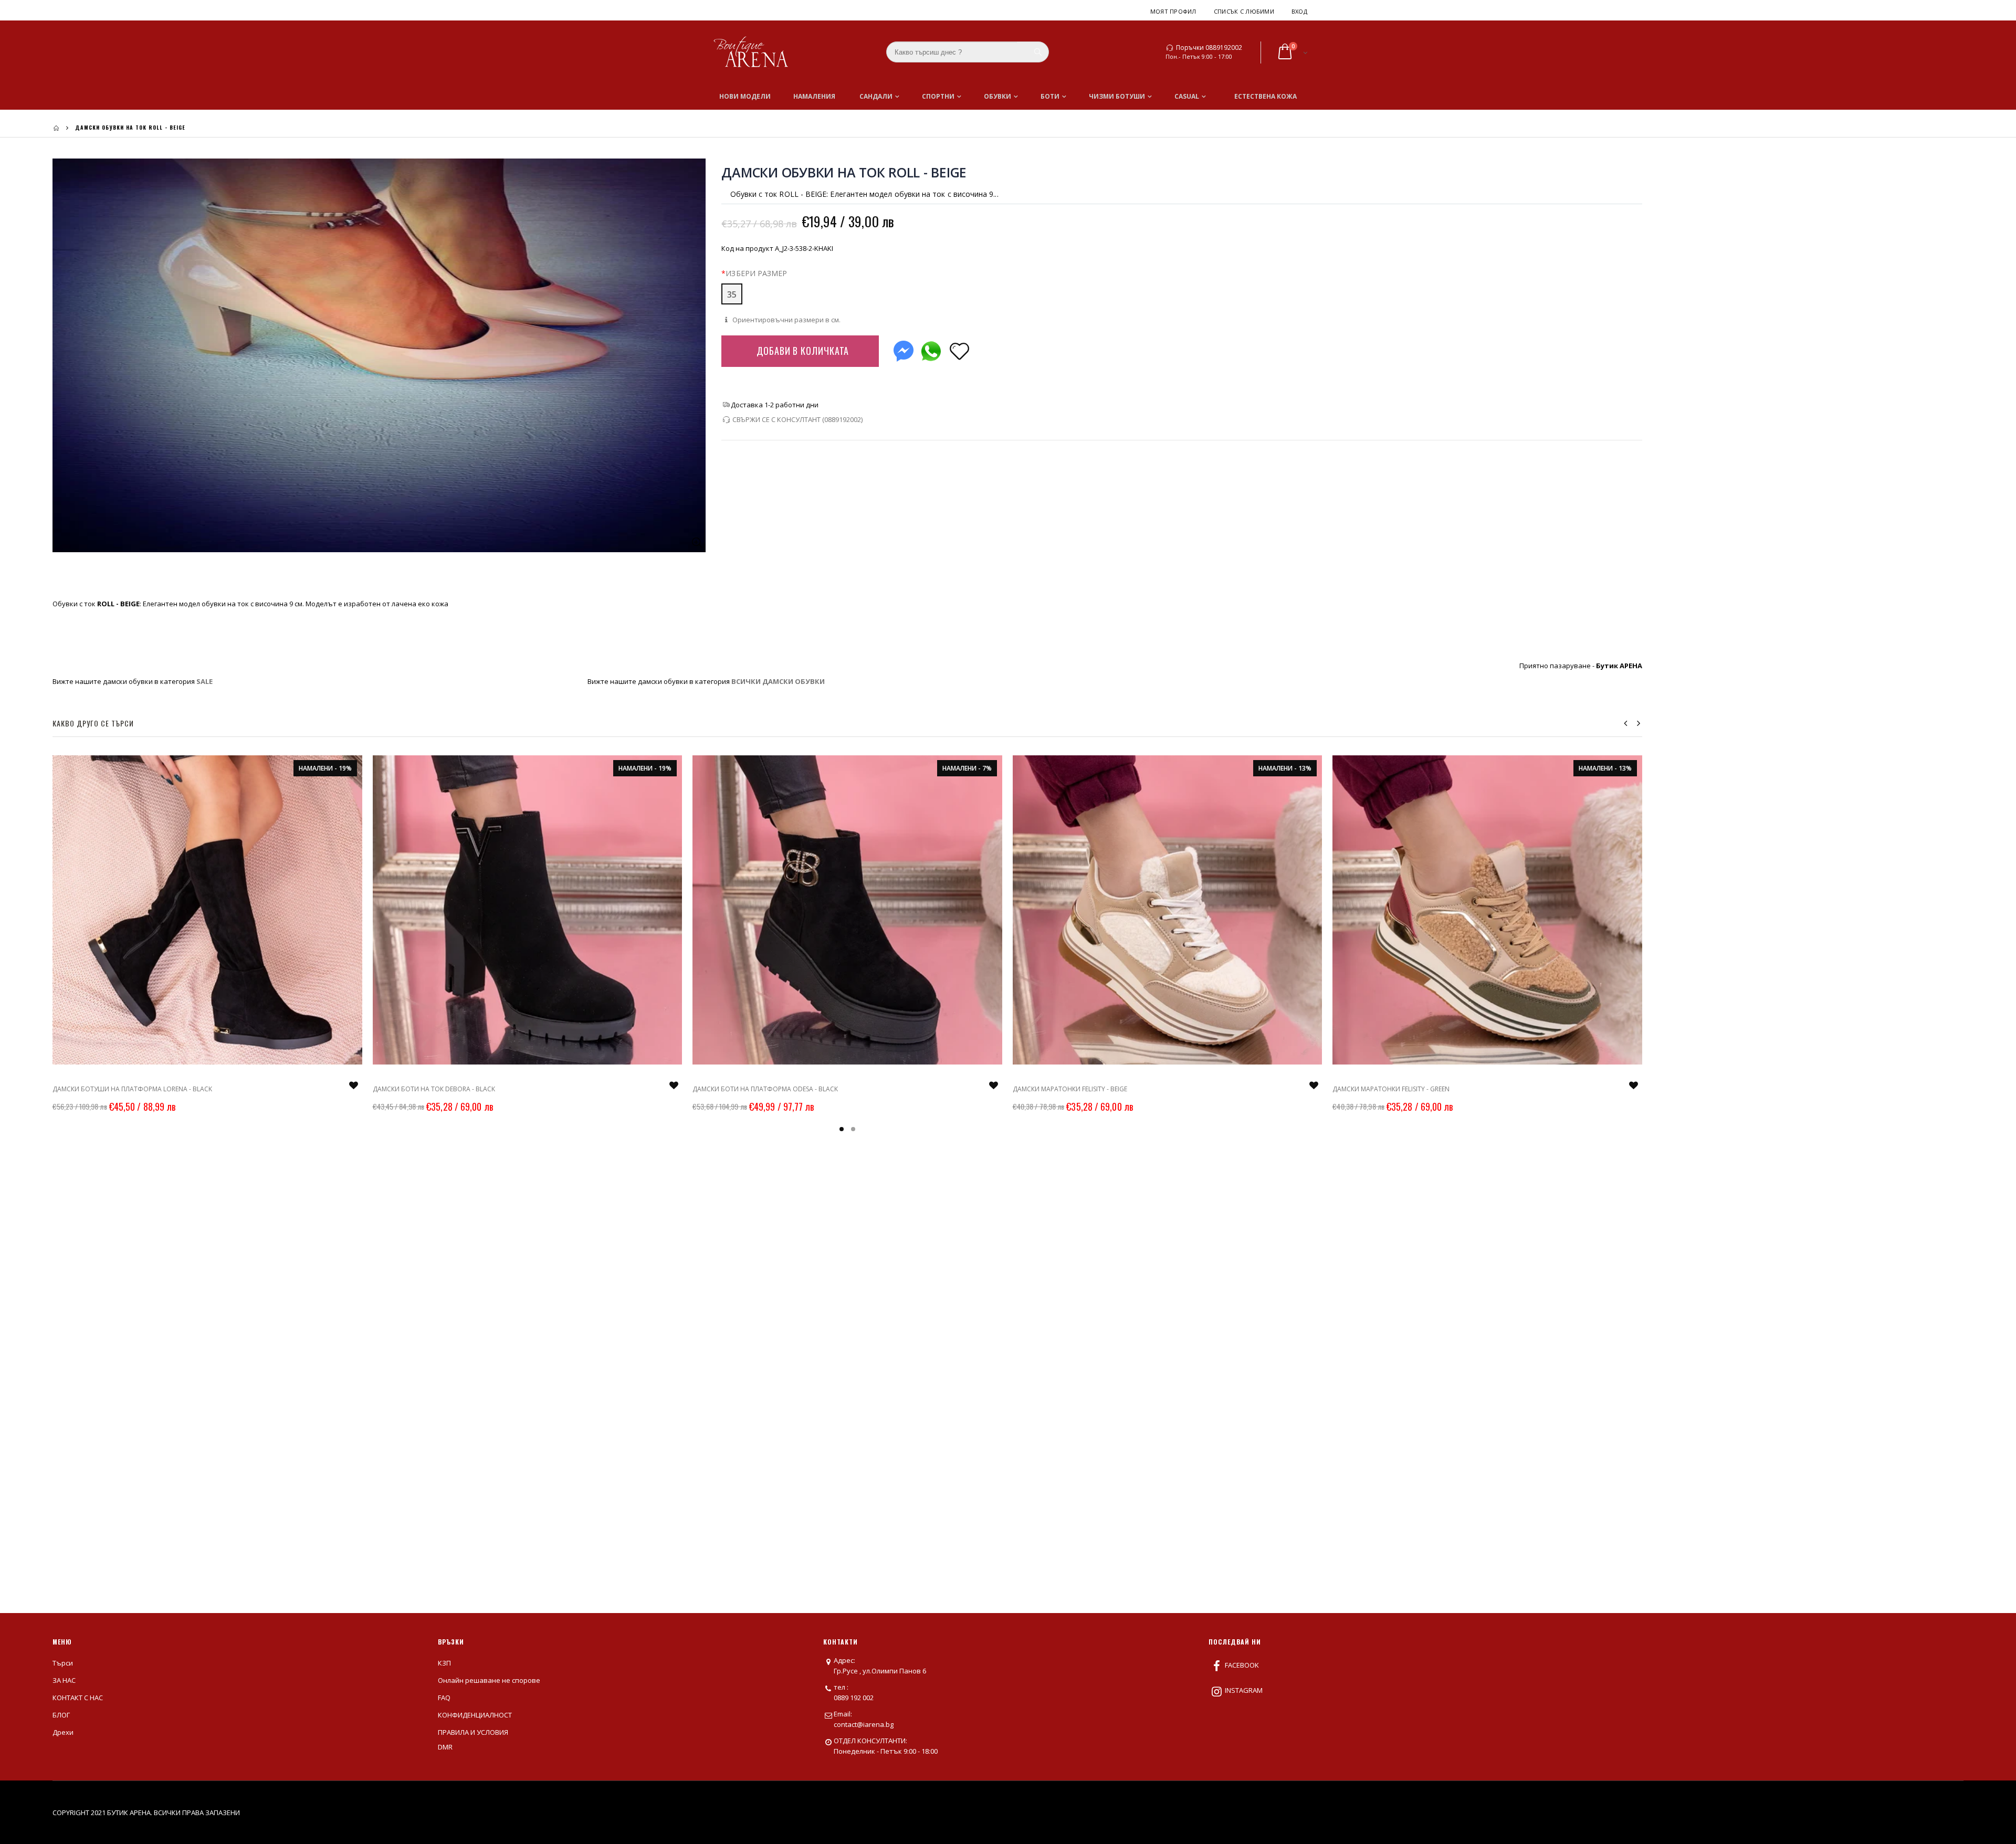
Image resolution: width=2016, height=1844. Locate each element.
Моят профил (1173, 11)
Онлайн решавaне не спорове (489, 1680)
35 (732, 294)
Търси (63, 1663)
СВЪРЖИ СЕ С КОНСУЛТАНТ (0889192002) (797, 419)
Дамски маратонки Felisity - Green (1391, 1089)
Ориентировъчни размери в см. (786, 320)
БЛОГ (61, 1715)
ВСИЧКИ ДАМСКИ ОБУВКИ (778, 681)
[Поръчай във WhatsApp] (931, 349)
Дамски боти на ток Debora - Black (434, 1089)
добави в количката (803, 351)
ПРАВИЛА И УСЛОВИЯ (473, 1732)
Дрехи (63, 1732)
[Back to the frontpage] (56, 128)
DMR (445, 1747)
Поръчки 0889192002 (1209, 48)
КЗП (444, 1663)
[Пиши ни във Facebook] (904, 349)
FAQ (444, 1698)
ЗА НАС (64, 1680)
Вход (1299, 11)
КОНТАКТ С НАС (78, 1698)
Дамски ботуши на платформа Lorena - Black (132, 1089)
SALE (204, 681)
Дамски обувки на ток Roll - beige (844, 172)
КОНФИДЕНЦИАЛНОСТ (475, 1715)
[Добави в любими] (959, 350)
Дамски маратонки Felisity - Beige (1070, 1089)
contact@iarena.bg (864, 1724)
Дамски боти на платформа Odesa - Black (765, 1089)
